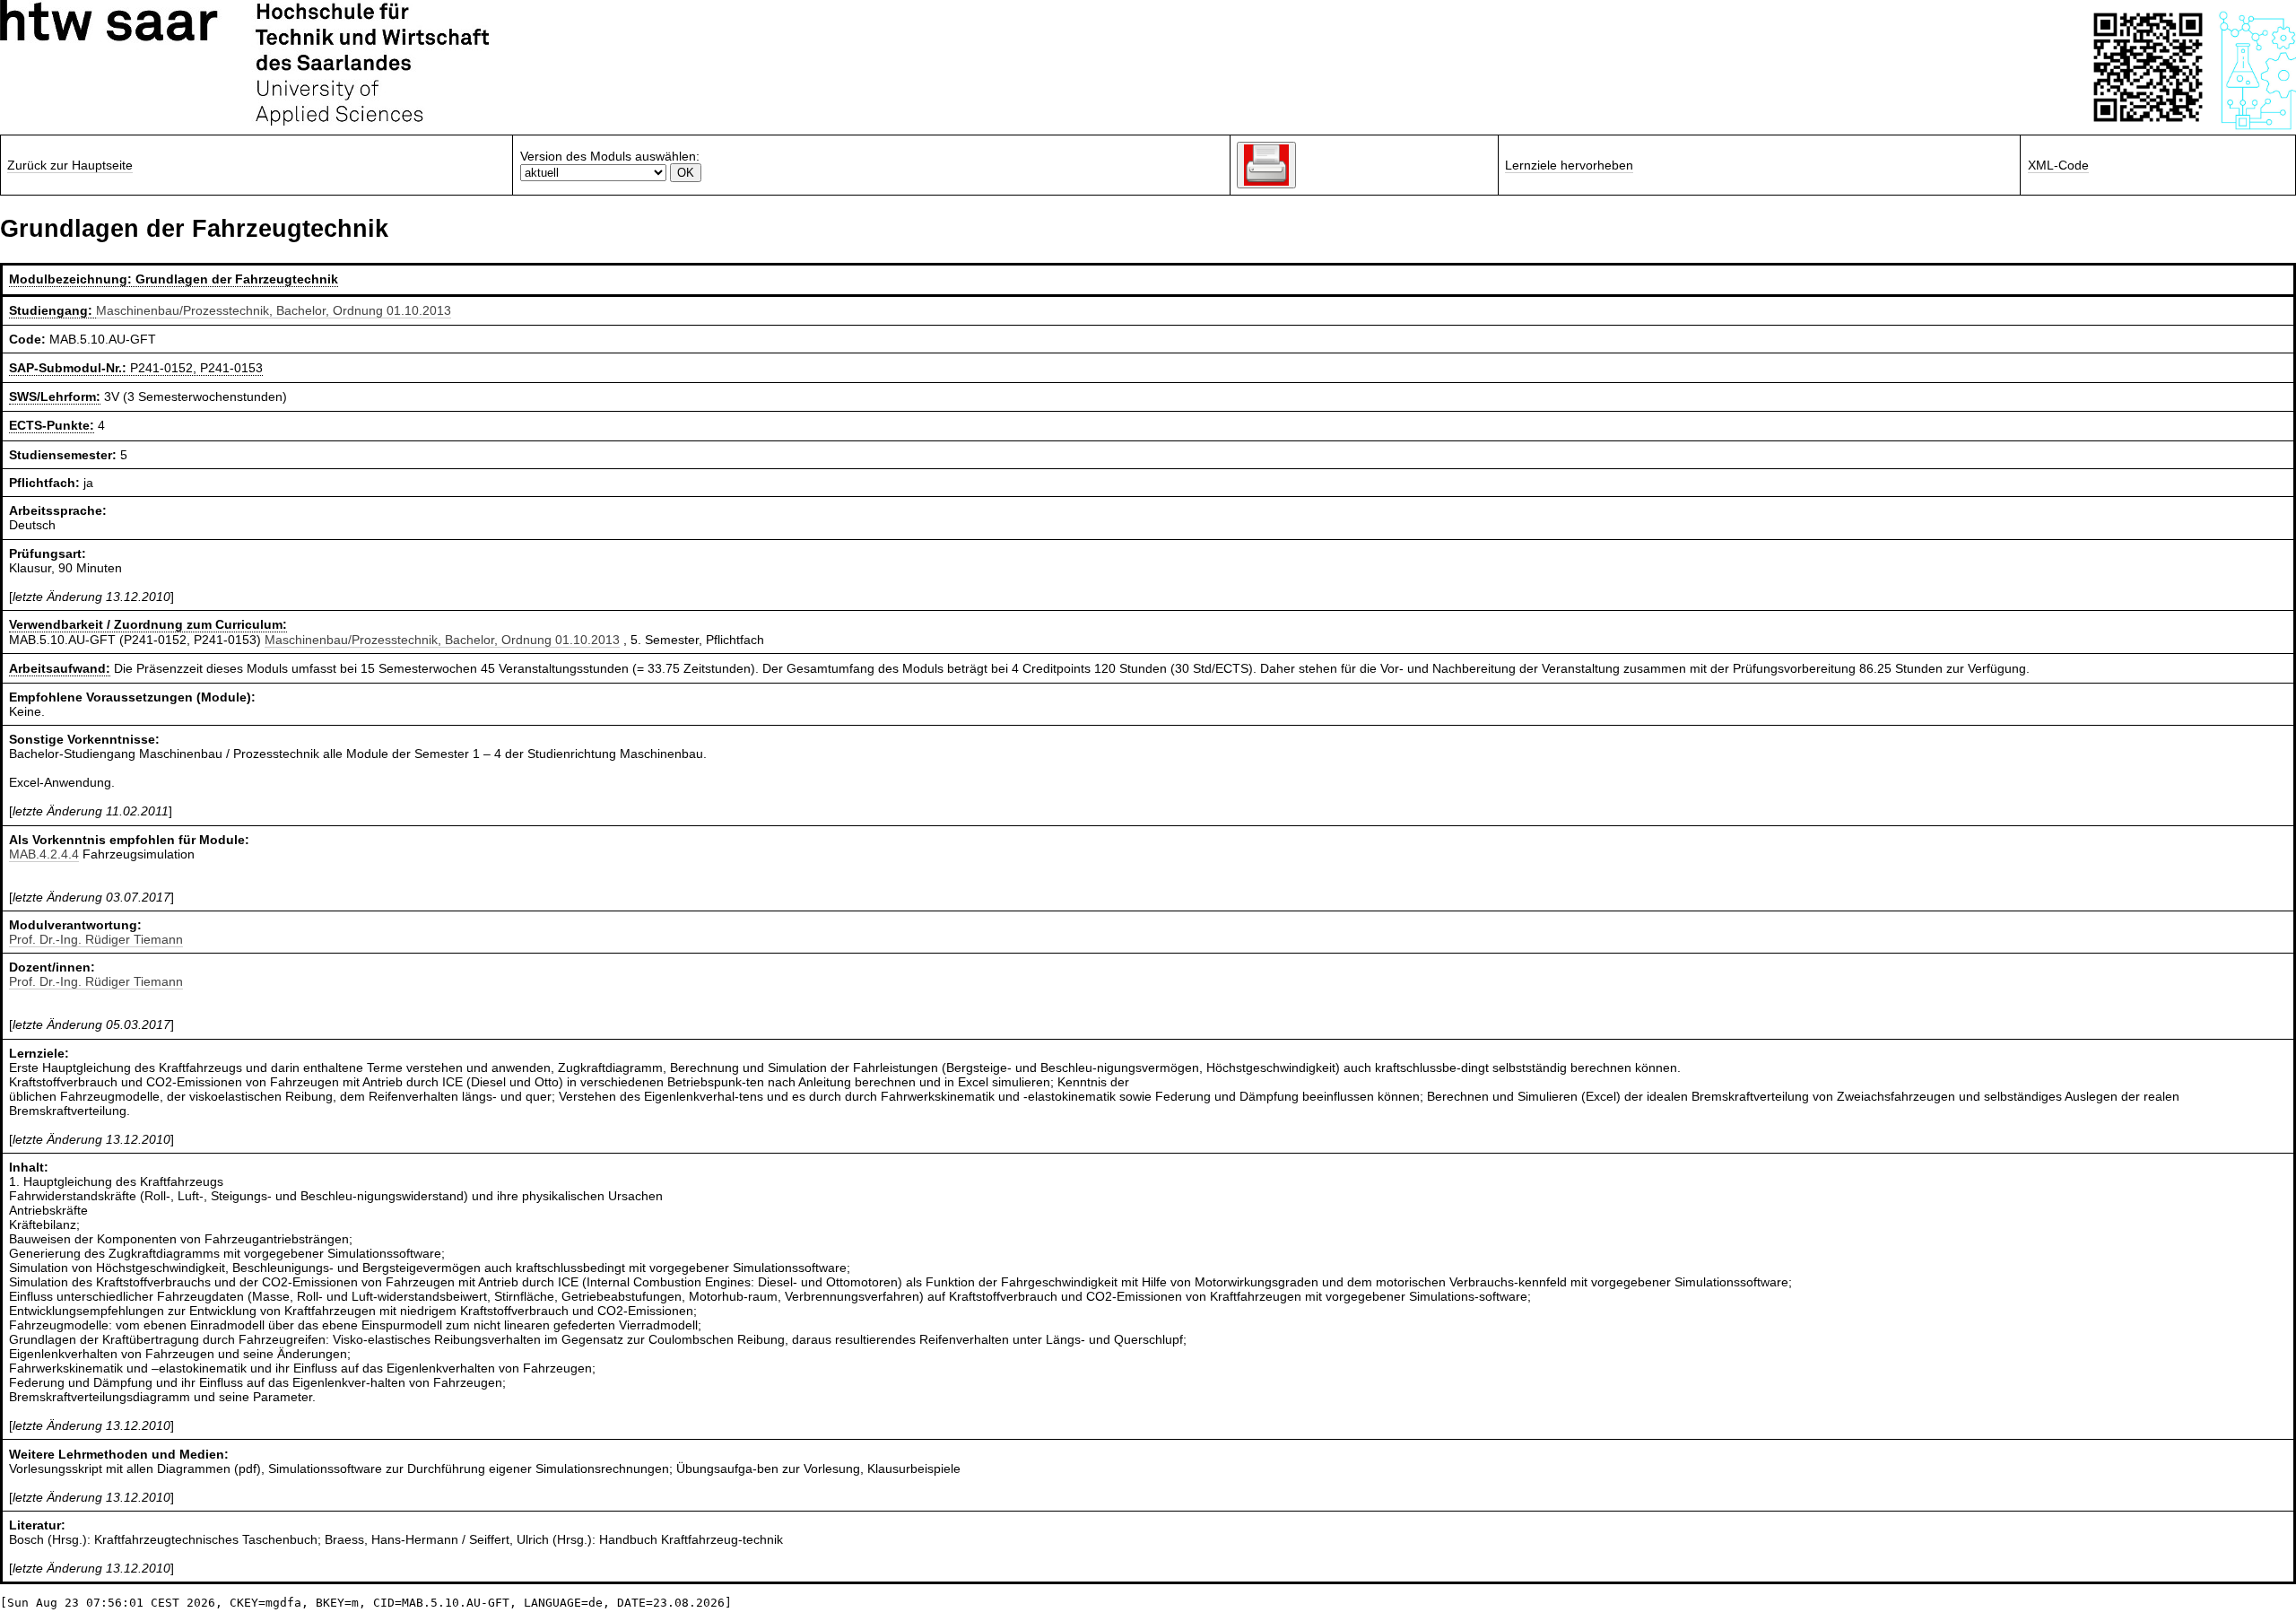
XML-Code (2058, 165)
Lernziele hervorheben (1569, 165)
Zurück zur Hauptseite (70, 165)
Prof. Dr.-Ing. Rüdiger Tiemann (96, 939)
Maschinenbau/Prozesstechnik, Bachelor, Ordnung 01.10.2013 (274, 310)
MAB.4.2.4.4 (44, 854)
